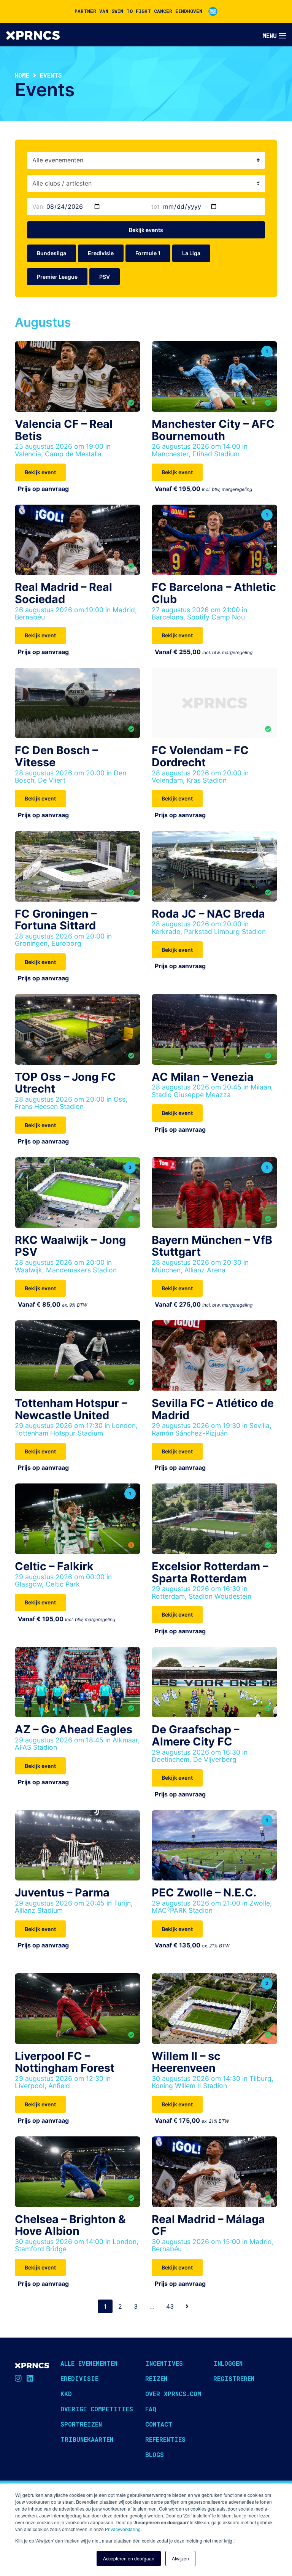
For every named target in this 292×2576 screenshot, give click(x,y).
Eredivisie (101, 253)
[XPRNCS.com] (33, 35)
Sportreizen (81, 2424)
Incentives (164, 2363)
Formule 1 (148, 253)
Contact (159, 2424)
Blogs (155, 2455)
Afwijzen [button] (180, 2558)
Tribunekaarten (87, 2439)
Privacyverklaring (123, 2529)
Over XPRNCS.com (173, 2394)
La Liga (191, 253)
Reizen (156, 2378)
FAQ (151, 2409)
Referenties (165, 2439)
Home (22, 75)
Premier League (57, 277)
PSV (105, 277)
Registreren (234, 2378)
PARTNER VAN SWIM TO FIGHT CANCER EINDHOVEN (138, 11)
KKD (66, 2394)
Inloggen (228, 2363)
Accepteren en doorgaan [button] (129, 2558)
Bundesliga (52, 253)
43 (170, 2306)
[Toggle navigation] (274, 36)
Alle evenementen (89, 2363)
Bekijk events (146, 230)
